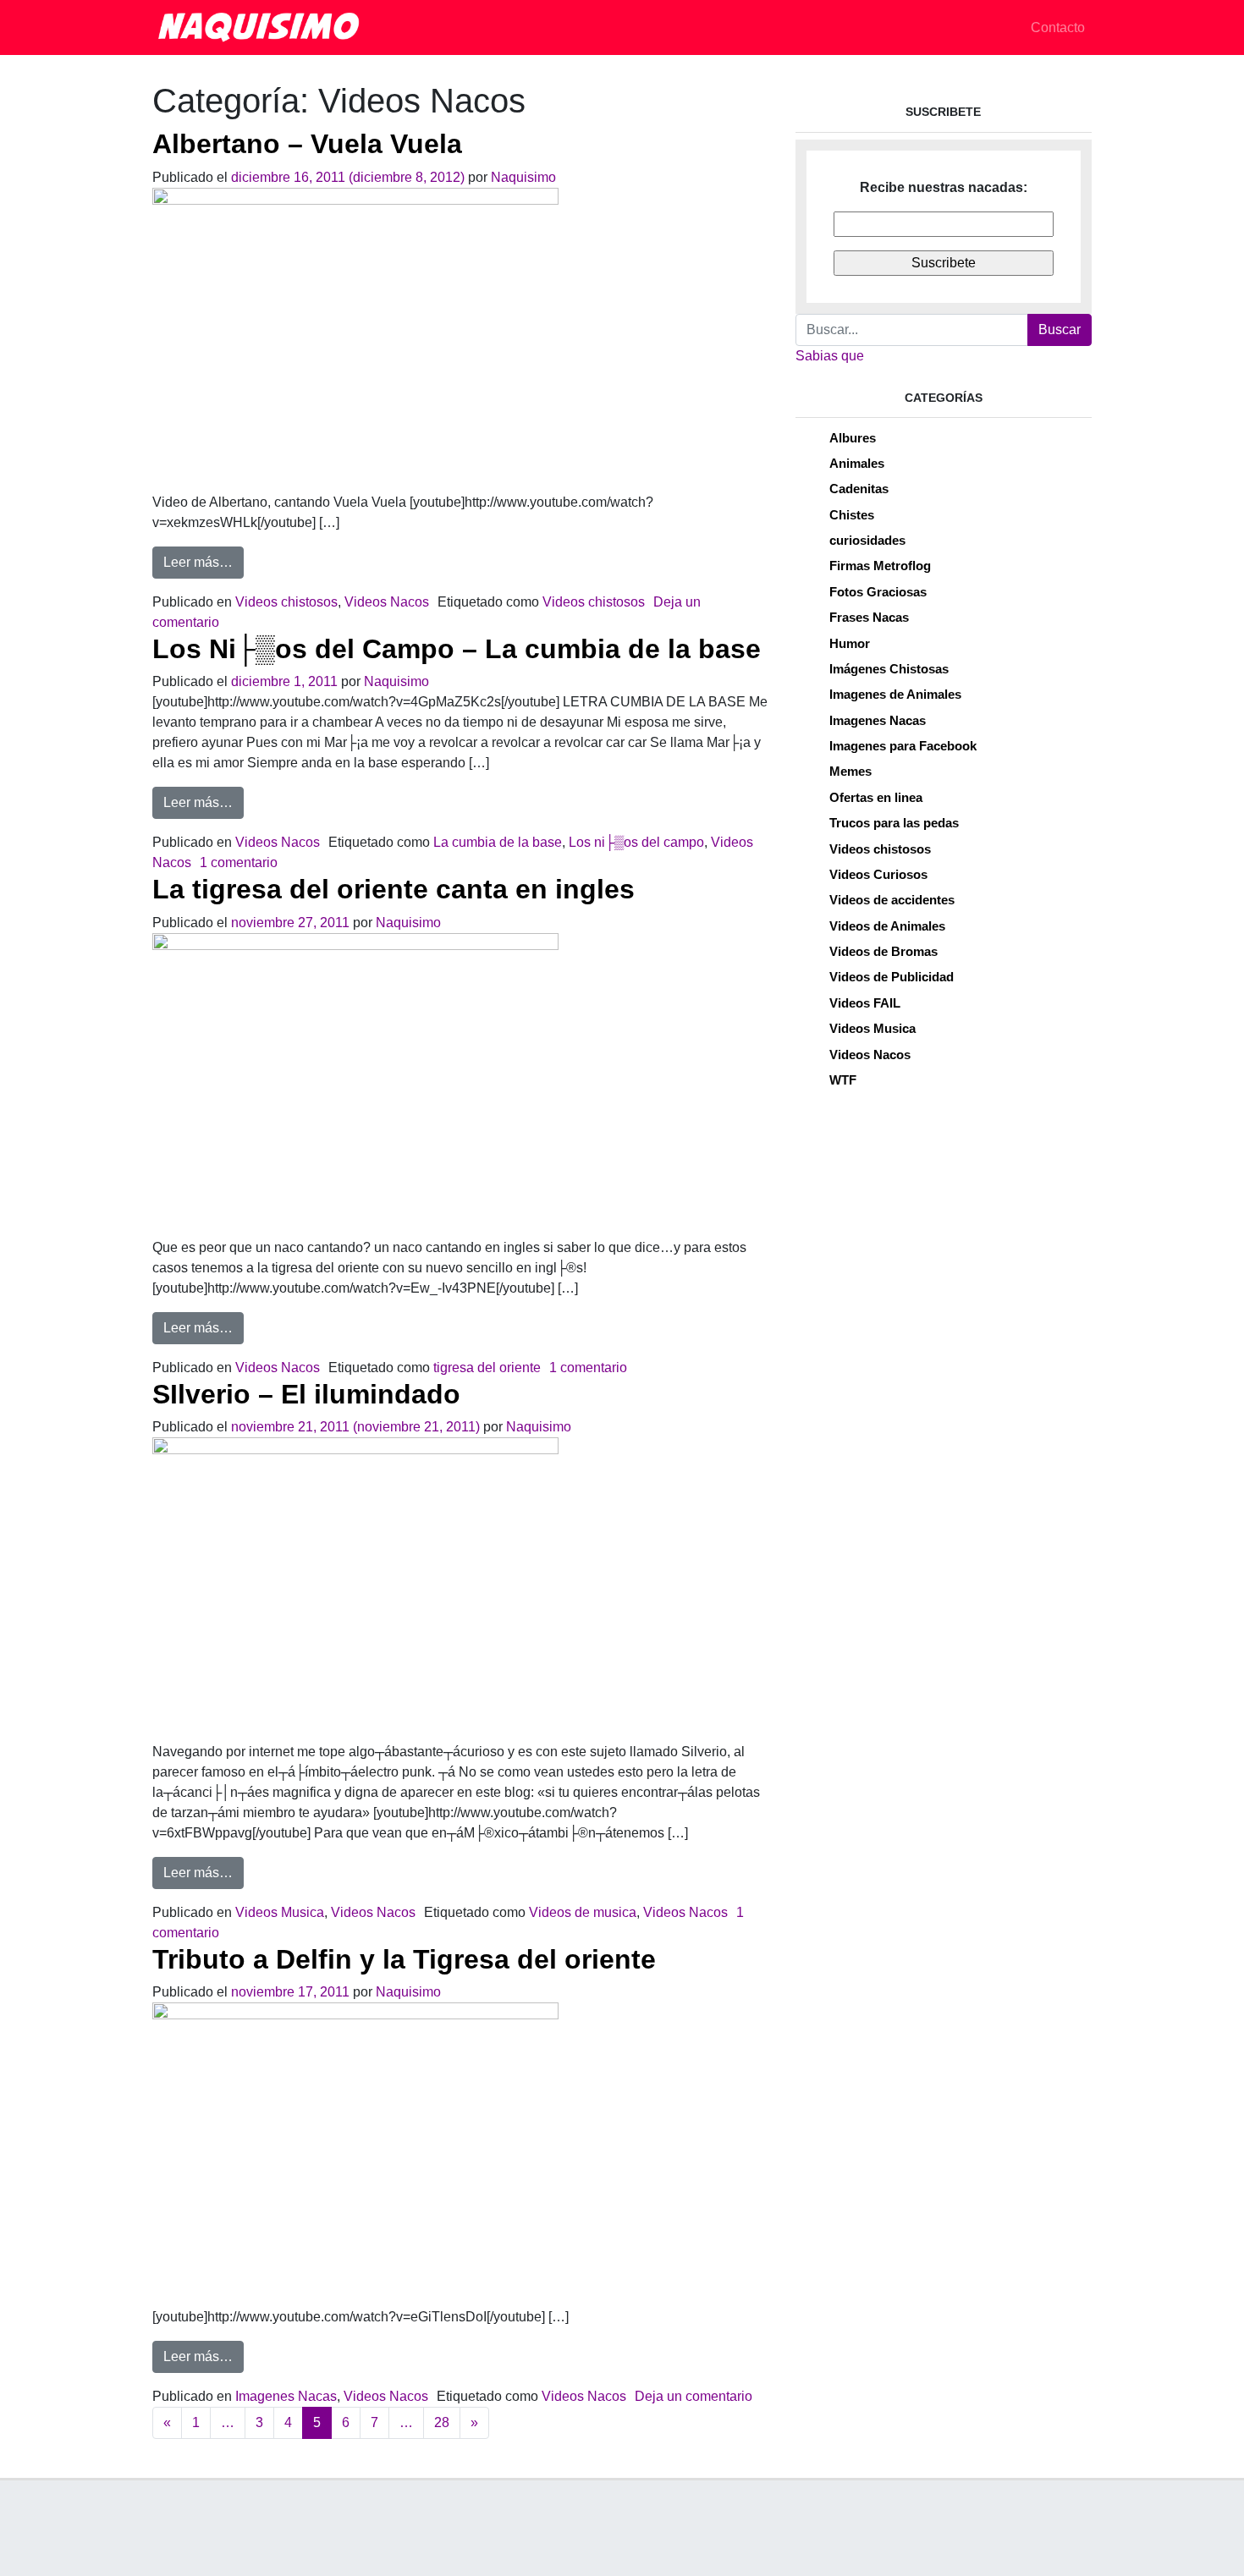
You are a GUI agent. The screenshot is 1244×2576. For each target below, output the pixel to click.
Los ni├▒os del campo (636, 842)
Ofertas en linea (876, 797)
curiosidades (867, 540)
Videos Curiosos (878, 874)
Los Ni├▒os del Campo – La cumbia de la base (457, 649)
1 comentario (239, 862)
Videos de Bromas (883, 951)
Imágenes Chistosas (889, 669)
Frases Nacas (869, 617)
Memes (850, 771)
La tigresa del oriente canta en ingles (394, 889)
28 (442, 2422)
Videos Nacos (387, 602)
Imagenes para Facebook (903, 746)
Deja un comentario (694, 2396)
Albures (853, 438)
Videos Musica (280, 1912)
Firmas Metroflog (880, 566)
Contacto (1058, 27)
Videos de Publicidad (892, 977)
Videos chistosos (286, 602)
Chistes (852, 515)
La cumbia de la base (498, 842)
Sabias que (830, 356)
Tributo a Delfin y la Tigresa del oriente (404, 1959)
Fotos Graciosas (878, 592)
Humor (850, 643)
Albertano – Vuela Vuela (307, 144)
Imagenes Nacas (286, 2396)
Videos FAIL (865, 1003)
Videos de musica (583, 1912)
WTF (843, 1080)
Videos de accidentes (892, 900)
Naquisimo (523, 177)
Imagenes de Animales (895, 694)
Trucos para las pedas (894, 823)
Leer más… (204, 562)
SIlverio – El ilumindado (306, 1394)
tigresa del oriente (487, 1368)
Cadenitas (859, 489)
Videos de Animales (887, 926)
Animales (857, 463)
